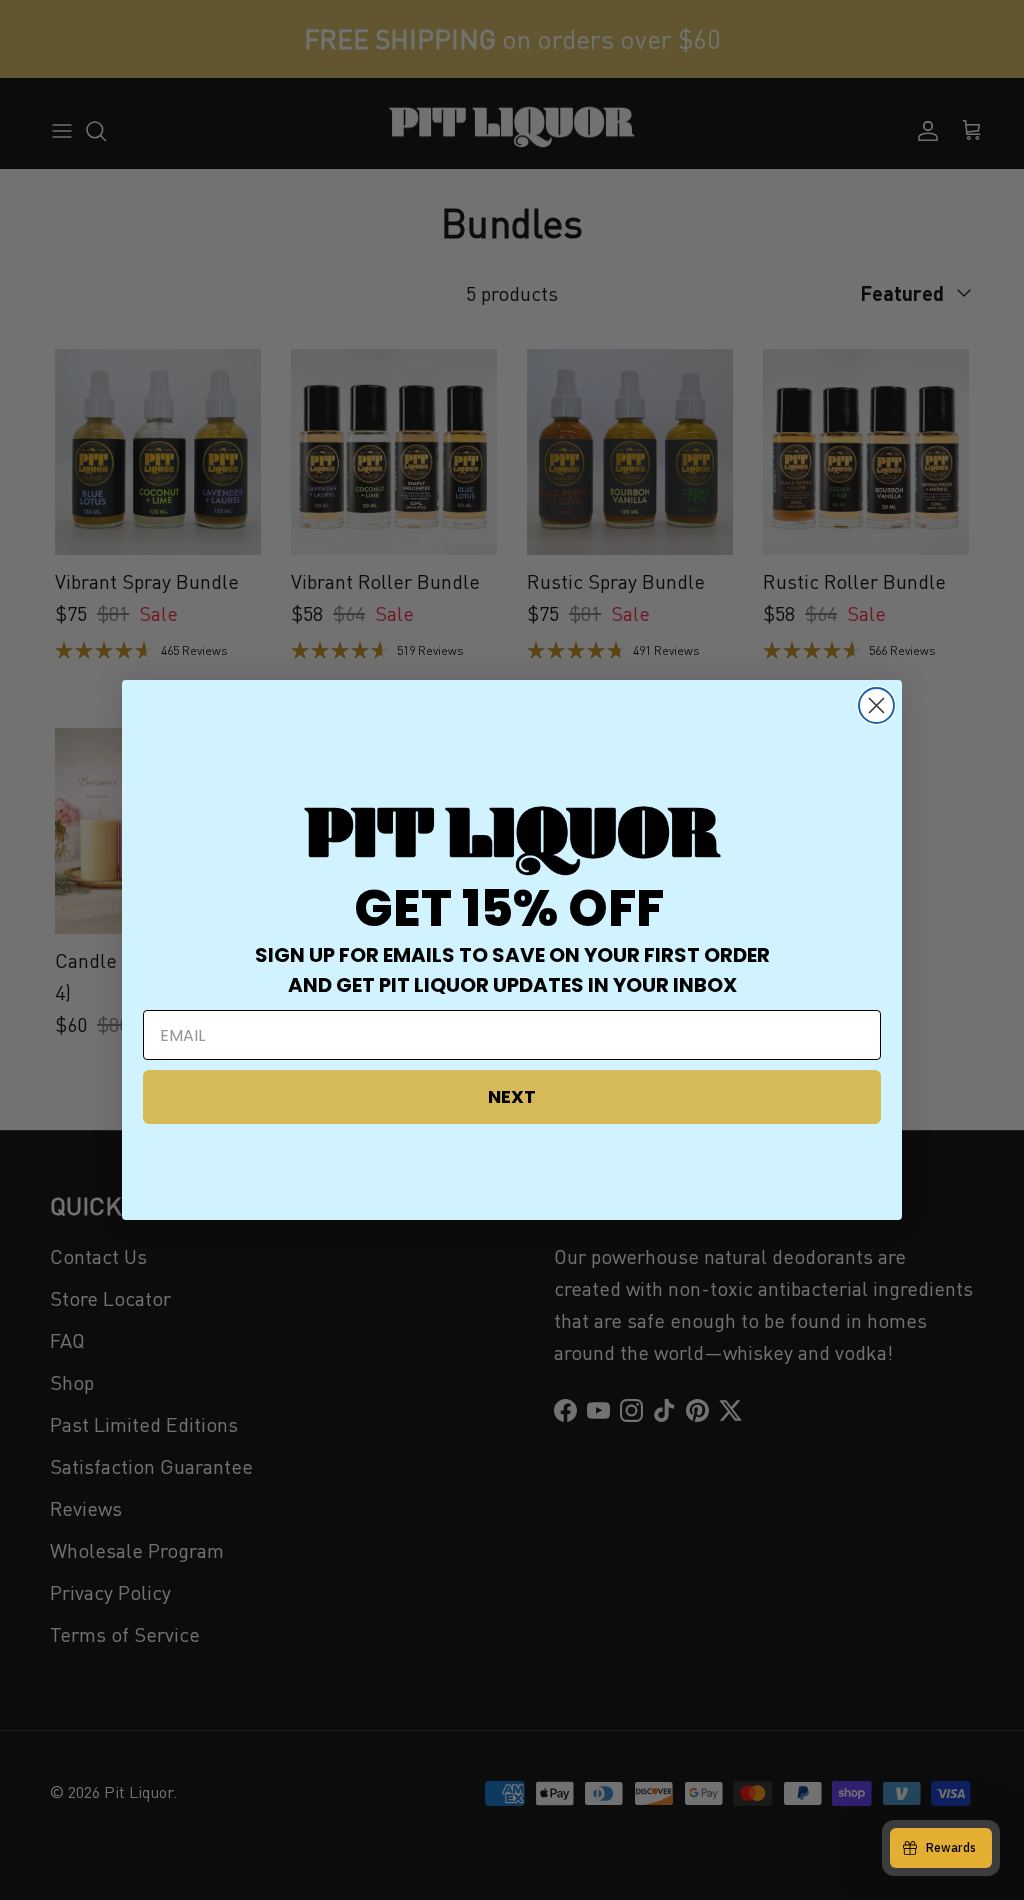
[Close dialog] (876, 705)
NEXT (512, 1096)
